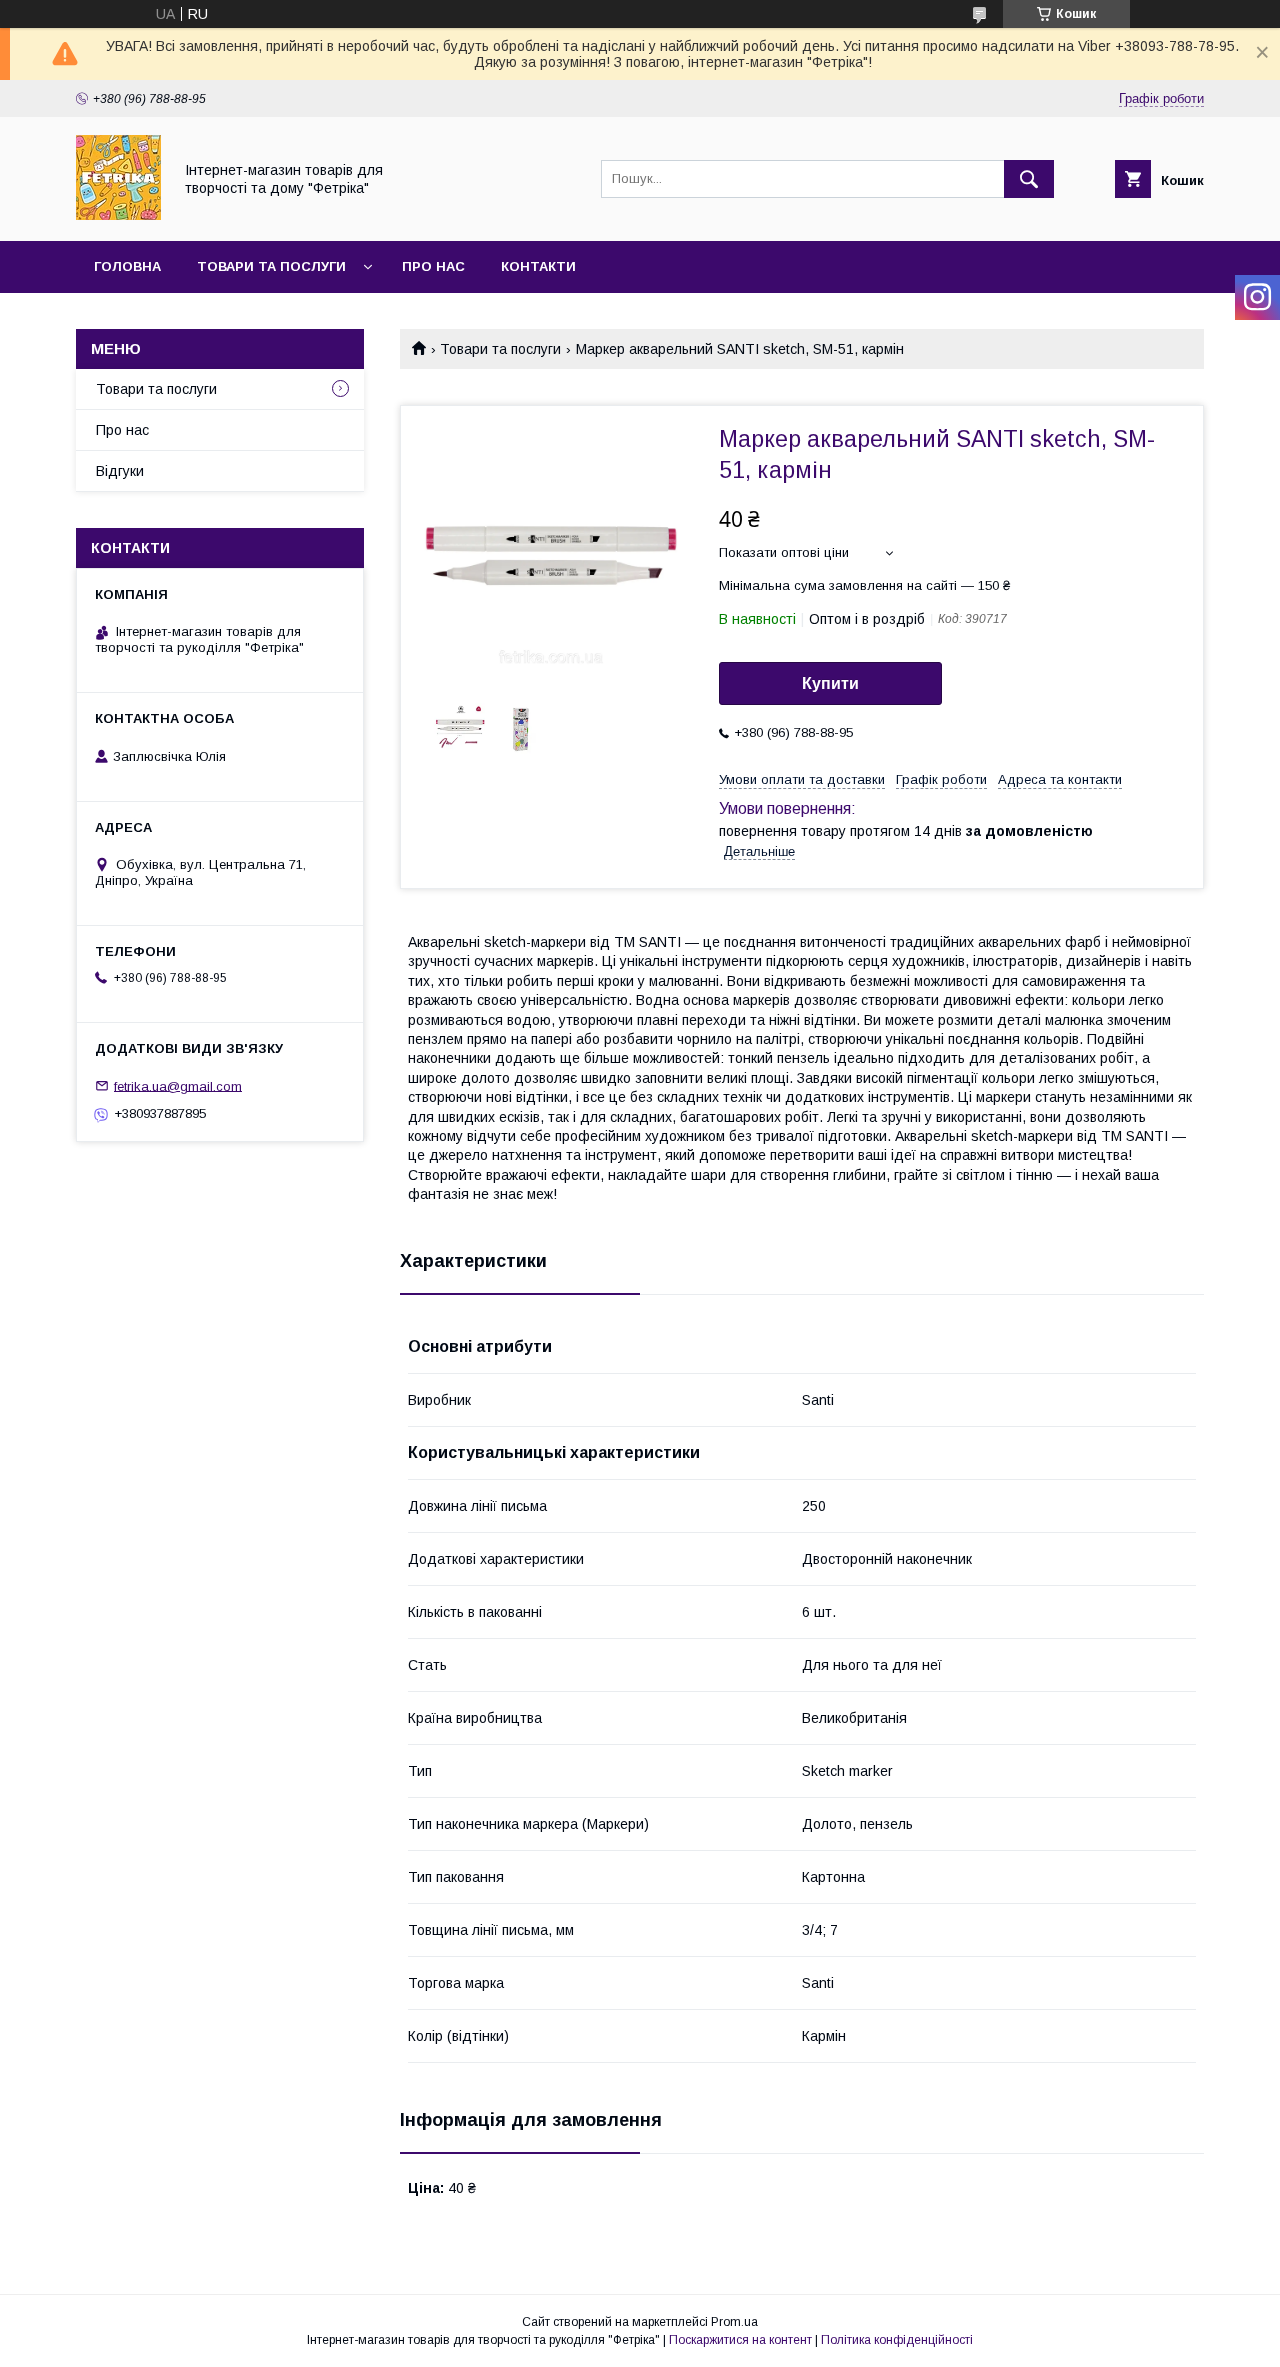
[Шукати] (1029, 179)
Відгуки (120, 471)
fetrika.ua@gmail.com (178, 1085)
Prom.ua (734, 2322)
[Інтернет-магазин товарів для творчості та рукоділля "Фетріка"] (118, 215)
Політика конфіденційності (897, 2340)
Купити (830, 683)
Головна (127, 266)
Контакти (538, 266)
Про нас (433, 266)
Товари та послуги (271, 266)
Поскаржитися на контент (740, 2340)
